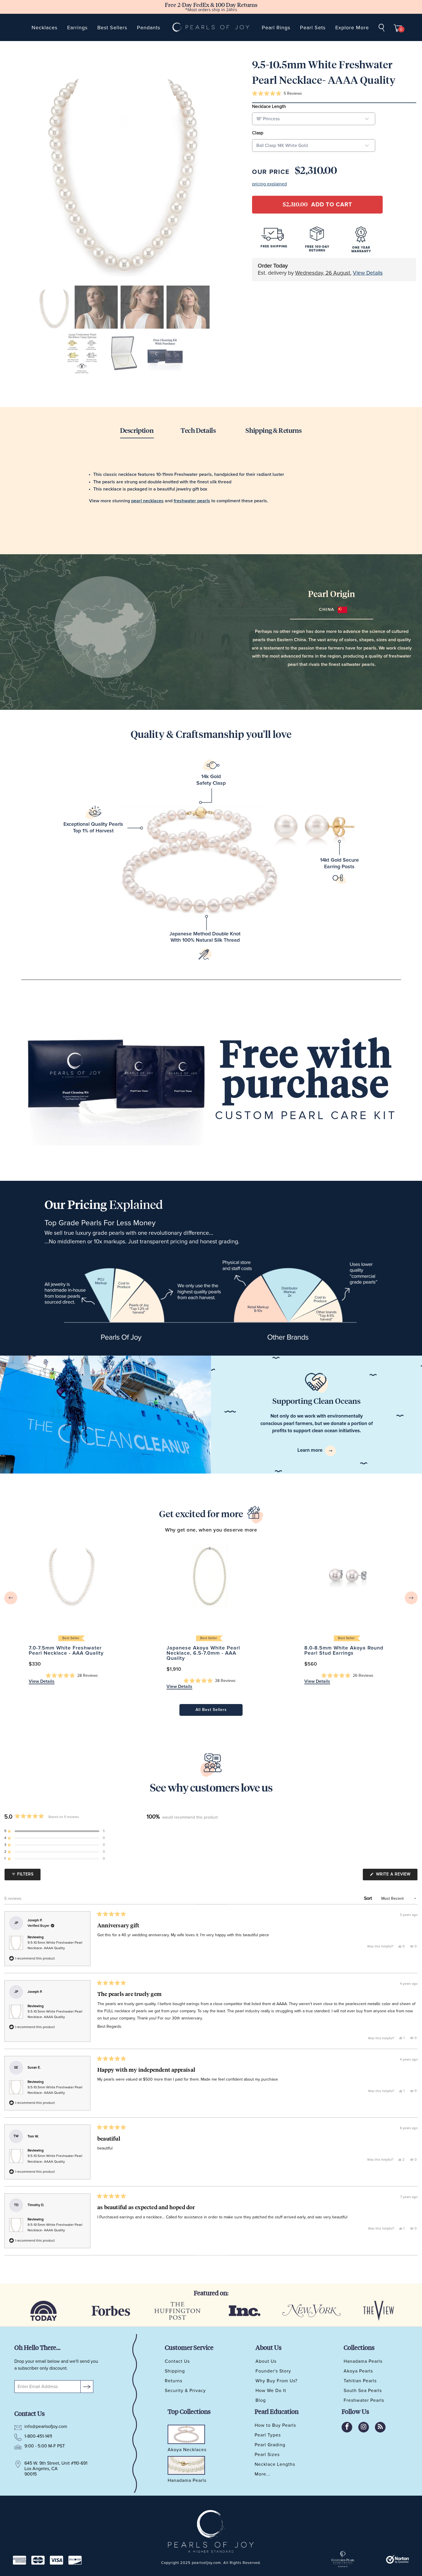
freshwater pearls (192, 501)
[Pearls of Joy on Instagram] (364, 2427)
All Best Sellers (211, 1710)
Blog (261, 2400)
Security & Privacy (185, 2391)
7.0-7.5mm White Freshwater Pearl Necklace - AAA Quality (72, 1576)
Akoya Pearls (358, 2371)
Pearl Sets (313, 28)
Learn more (310, 1450)
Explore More (352, 28)
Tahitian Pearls (360, 2381)
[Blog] (380, 2427)
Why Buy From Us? (276, 2381)
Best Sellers (112, 28)
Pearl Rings (276, 28)
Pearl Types (268, 2435)
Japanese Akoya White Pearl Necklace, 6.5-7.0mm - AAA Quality (210, 1576)
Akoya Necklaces (187, 2450)
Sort (369, 1898)
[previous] (11, 1598)
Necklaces (44, 28)
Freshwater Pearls (364, 2400)
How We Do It (271, 2391)
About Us (266, 2361)
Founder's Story (273, 2371)
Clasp (258, 133)
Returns (174, 2381)
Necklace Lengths (275, 2464)
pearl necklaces (147, 501)
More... (263, 2474)
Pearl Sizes (267, 2455)
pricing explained (269, 184)
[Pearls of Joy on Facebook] (347, 2427)
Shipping (175, 2371)
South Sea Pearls (363, 2391)
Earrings (77, 28)
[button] (277, 94)
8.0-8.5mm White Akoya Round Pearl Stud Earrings (347, 1576)
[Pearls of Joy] (211, 27)
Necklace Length (269, 106)
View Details (368, 273)
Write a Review (396, 1876)
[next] (411, 1598)
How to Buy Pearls (275, 2425)
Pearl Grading (270, 2445)
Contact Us (177, 2361)
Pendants (149, 28)
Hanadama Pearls (363, 2361)
